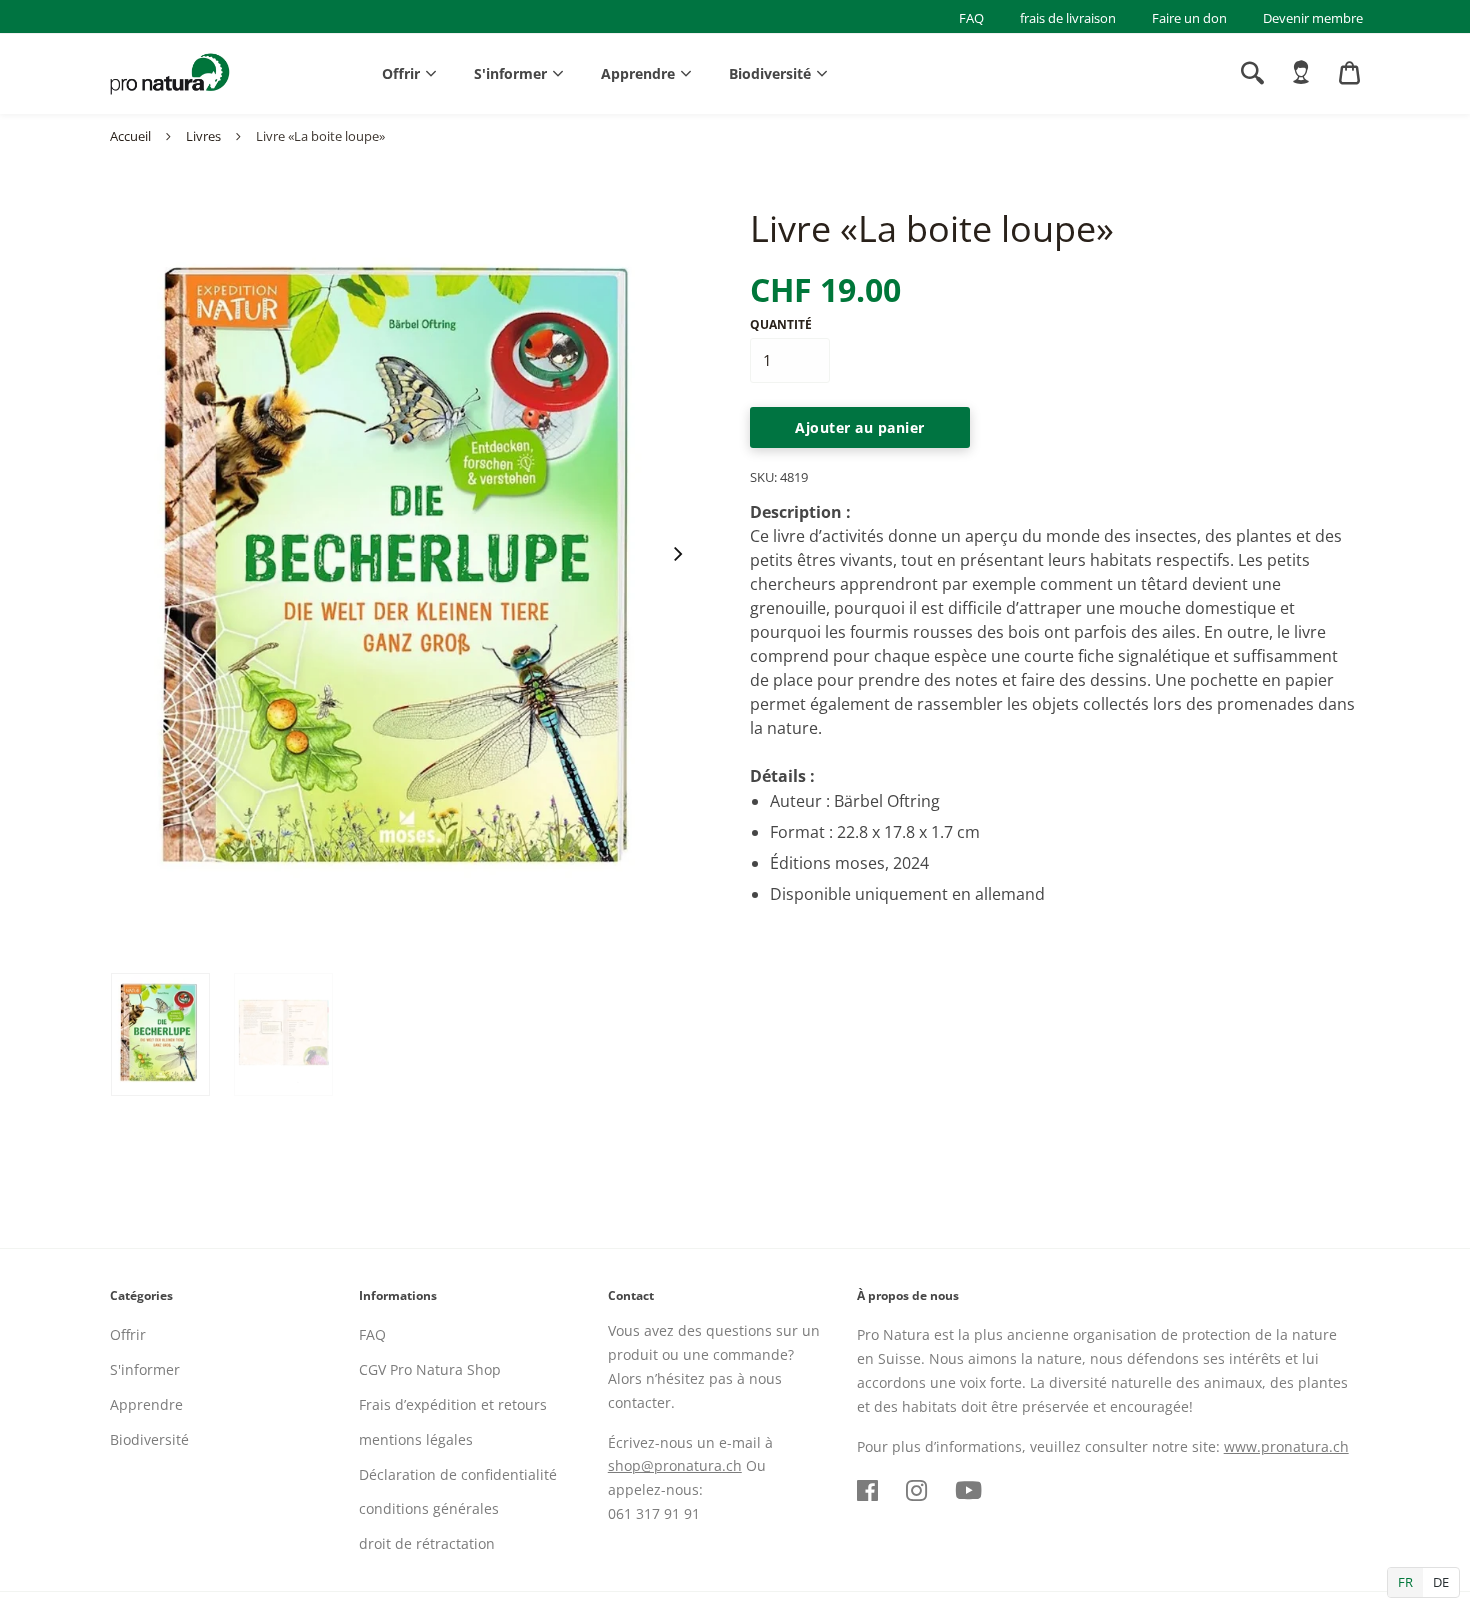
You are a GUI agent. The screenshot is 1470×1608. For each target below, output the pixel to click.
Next (677, 554)
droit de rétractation (427, 1543)
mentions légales (416, 1439)
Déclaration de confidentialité (458, 1474)
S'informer (510, 73)
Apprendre (638, 73)
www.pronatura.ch (1286, 1446)
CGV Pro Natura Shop (430, 1369)
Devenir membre (1313, 18)
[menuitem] (1301, 73)
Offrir (401, 73)
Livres (203, 136)
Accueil (130, 136)
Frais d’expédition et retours (453, 1404)
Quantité (781, 324)
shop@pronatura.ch (675, 1465)
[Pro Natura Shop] (170, 74)
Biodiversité (770, 73)
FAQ (971, 18)
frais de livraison (1068, 18)
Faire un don (1189, 18)
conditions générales (429, 1508)
